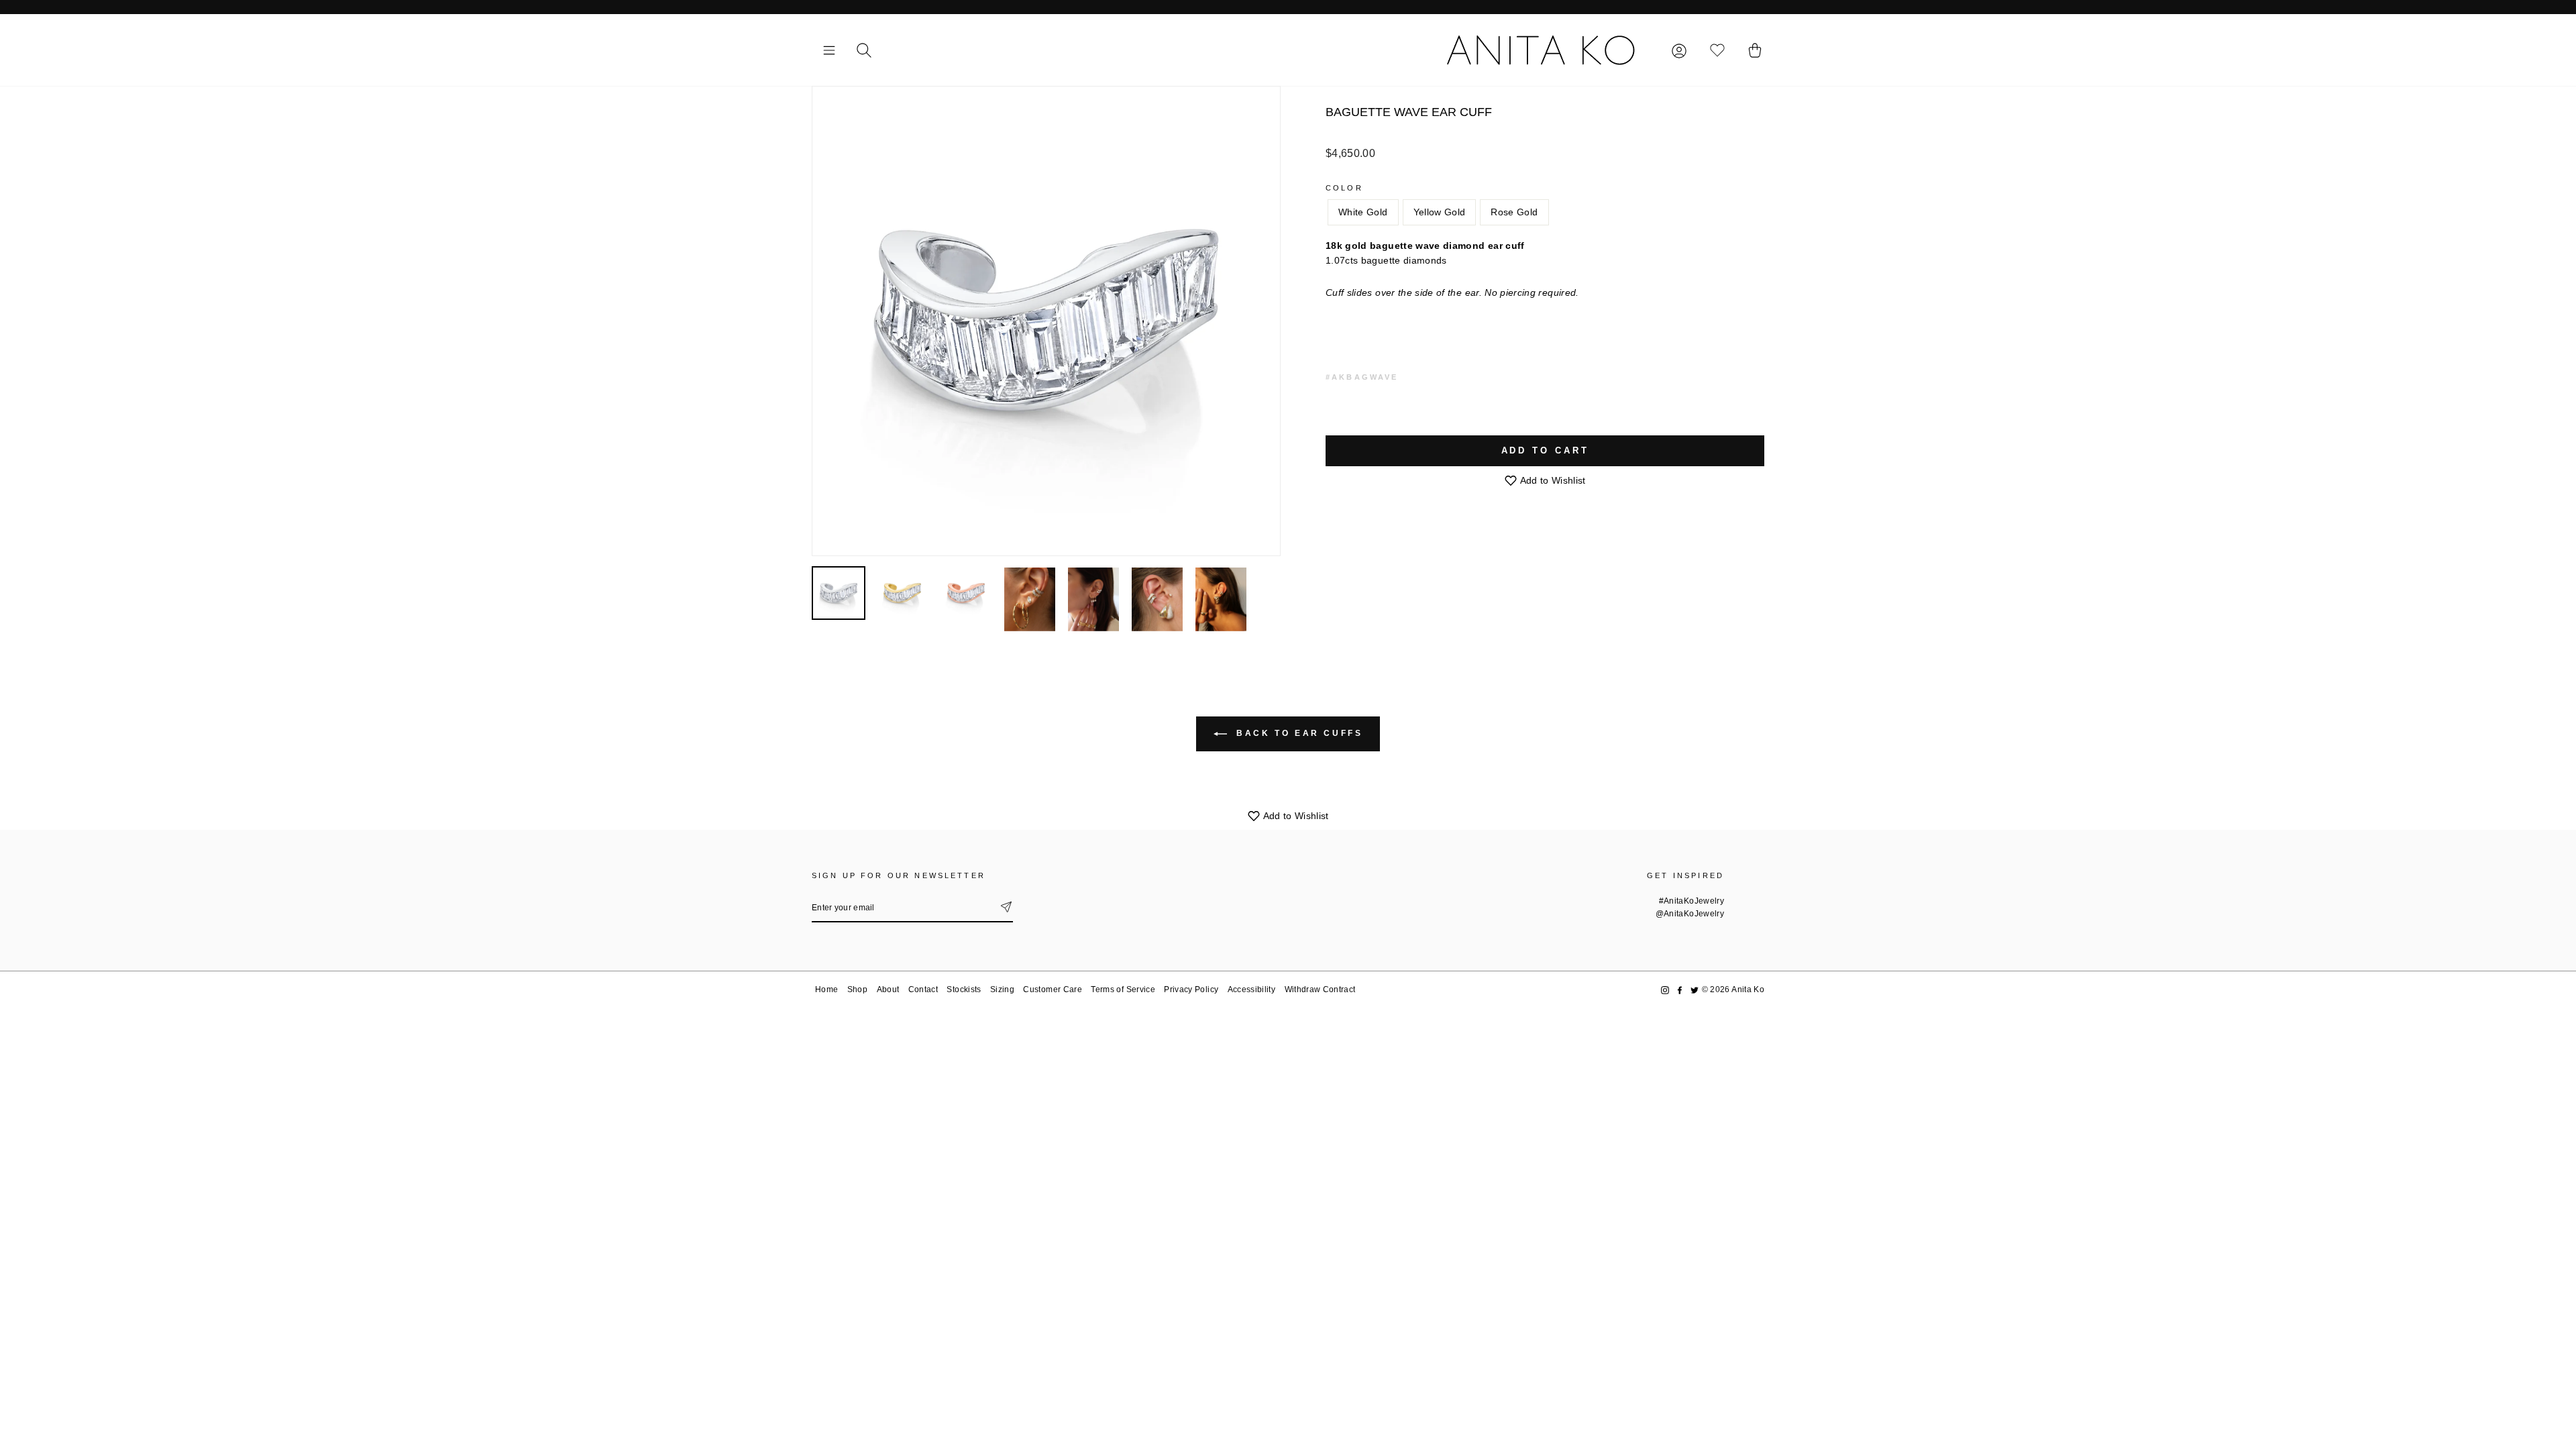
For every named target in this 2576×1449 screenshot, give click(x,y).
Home (826, 989)
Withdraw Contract (1320, 989)
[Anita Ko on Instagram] (1665, 990)
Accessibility (1252, 989)
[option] (1046, 321)
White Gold (1363, 212)
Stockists (964, 989)
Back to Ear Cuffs (1298, 733)
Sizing (1002, 989)
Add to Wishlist (1552, 480)
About (888, 989)
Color (1344, 188)
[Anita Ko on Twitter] (1695, 990)
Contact (923, 989)
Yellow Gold (1440, 212)
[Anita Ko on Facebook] (1680, 990)
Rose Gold (1514, 212)
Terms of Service (1123, 989)
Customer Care (1053, 989)
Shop (857, 989)
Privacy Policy (1191, 989)
